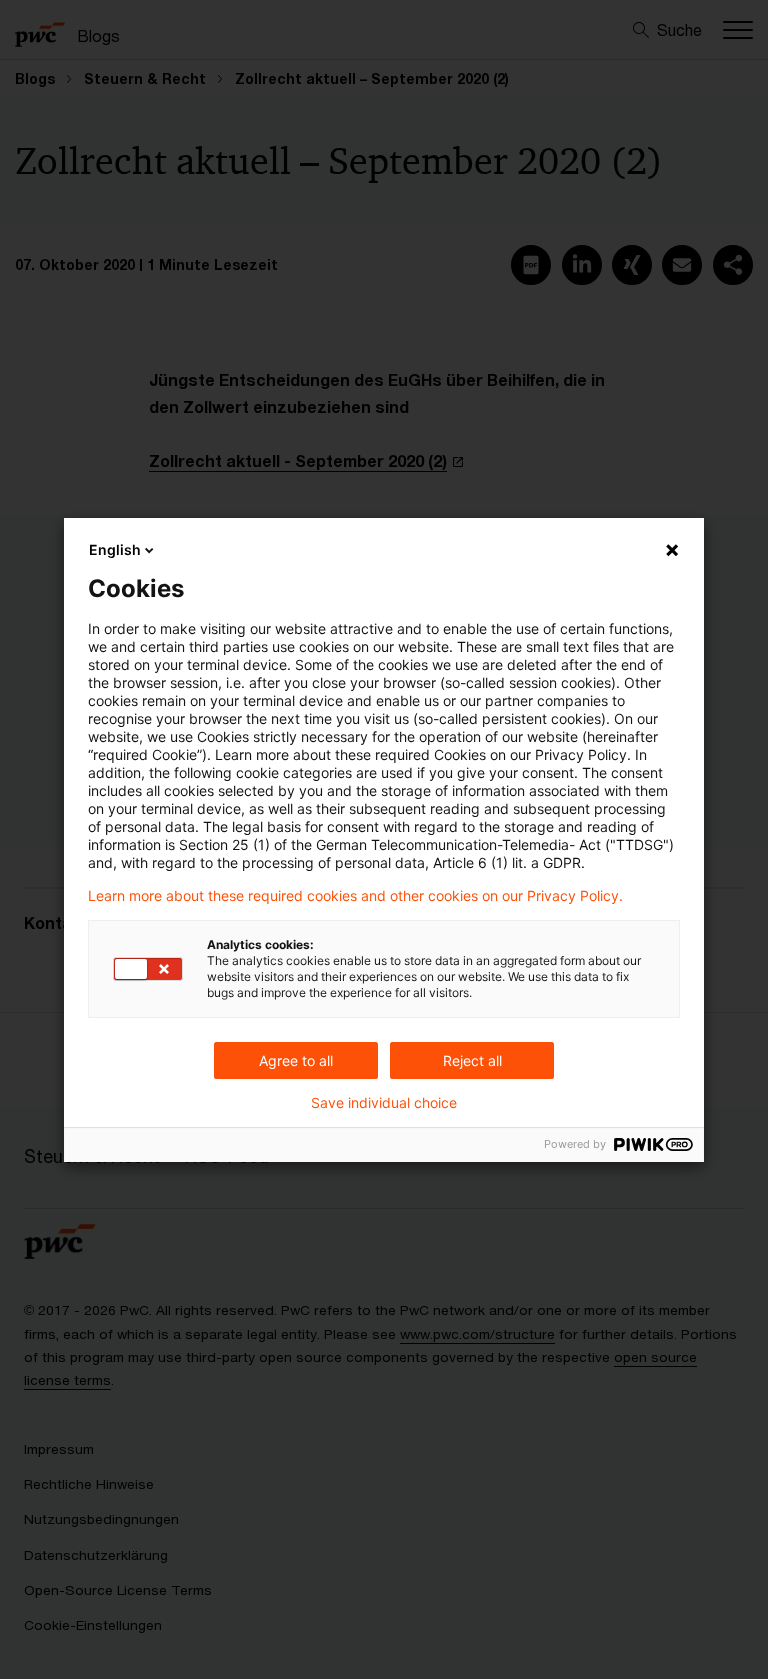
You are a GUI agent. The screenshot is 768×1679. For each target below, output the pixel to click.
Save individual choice (384, 1103)
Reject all (472, 1060)
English (115, 549)
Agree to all (296, 1060)
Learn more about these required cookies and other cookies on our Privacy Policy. (355, 896)
